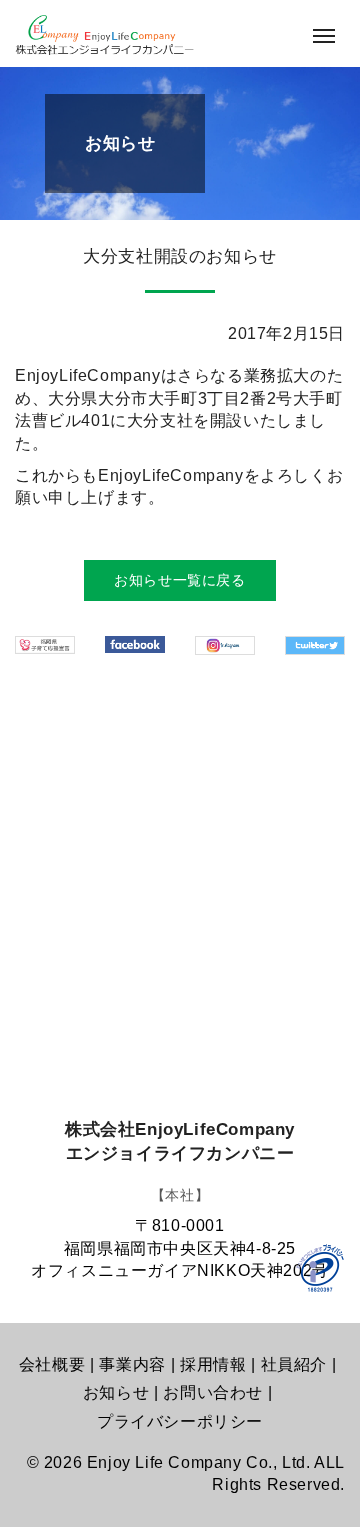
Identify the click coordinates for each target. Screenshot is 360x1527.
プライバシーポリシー (180, 1421)
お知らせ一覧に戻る (179, 580)
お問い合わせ (213, 1392)
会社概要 (52, 1364)
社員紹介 (294, 1364)
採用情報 (213, 1364)
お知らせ (116, 1392)
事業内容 (132, 1364)
